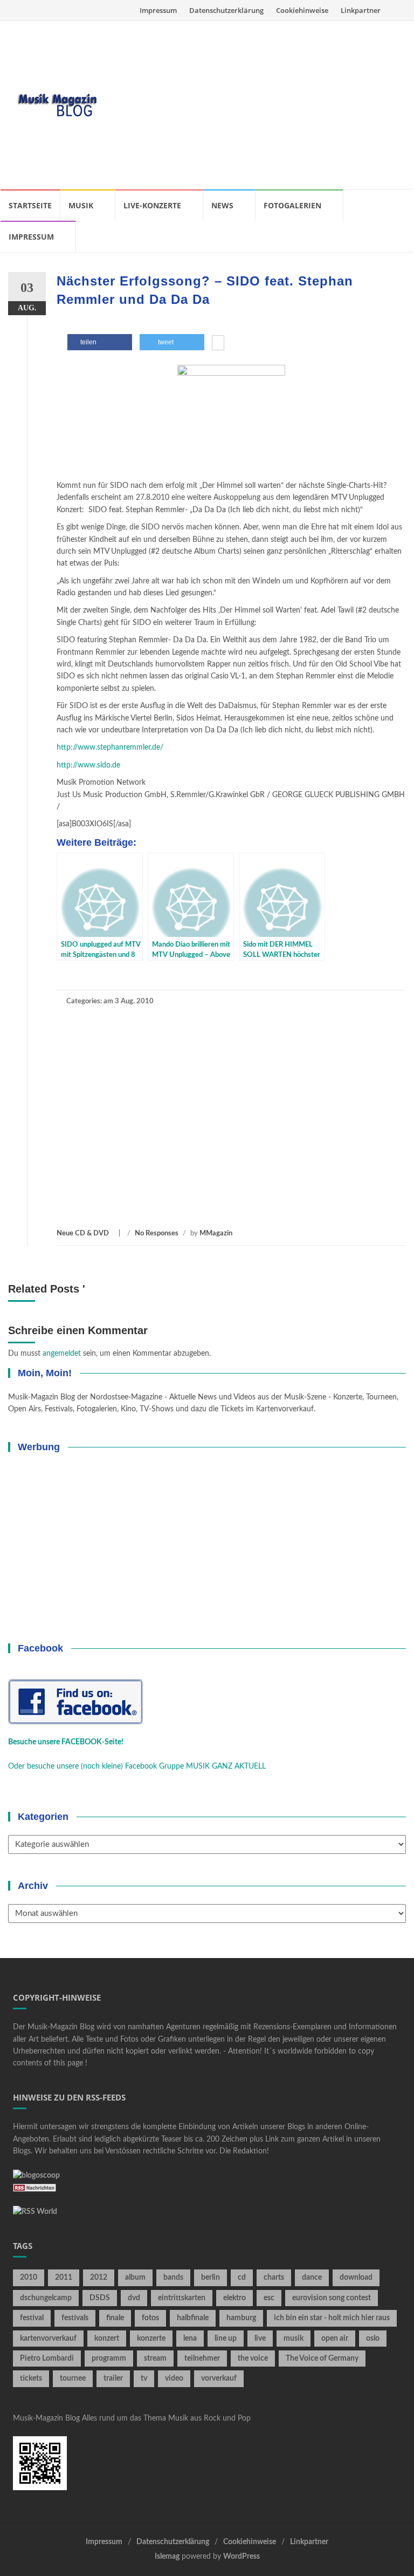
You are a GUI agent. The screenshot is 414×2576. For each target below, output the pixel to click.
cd (242, 2278)
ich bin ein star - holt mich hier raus (332, 2318)
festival (32, 2318)
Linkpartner (361, 10)
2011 (64, 2278)
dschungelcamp (46, 2298)
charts (274, 2278)
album (135, 2278)
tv (144, 2378)
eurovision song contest (332, 2298)
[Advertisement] (257, 105)
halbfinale (193, 2318)
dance (312, 2278)
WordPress (241, 2557)
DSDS (100, 2298)
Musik (81, 205)
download (356, 2278)
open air (335, 2339)
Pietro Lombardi (47, 2358)
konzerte (151, 2339)
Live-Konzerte (152, 205)
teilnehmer (202, 2358)
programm (109, 2358)
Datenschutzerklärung (226, 10)
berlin (211, 2278)
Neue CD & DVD (83, 1233)
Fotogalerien (292, 205)
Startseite (30, 205)
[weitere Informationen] (218, 344)
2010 (29, 2278)
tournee (73, 2378)
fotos (150, 2318)
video (174, 2378)
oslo (373, 2339)
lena (190, 2339)
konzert (107, 2339)
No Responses (157, 1233)
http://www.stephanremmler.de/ (110, 747)
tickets (31, 2378)
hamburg (241, 2318)
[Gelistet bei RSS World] (35, 2212)
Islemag (167, 2557)
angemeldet (62, 1354)
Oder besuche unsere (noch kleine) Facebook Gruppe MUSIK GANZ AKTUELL (137, 1766)
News (222, 205)
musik (294, 2339)
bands (173, 2278)
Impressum (158, 10)
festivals (75, 2318)
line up (226, 2339)
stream (155, 2358)
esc (269, 2298)
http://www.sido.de (88, 765)
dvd (134, 2298)
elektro (234, 2298)
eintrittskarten (182, 2298)
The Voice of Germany (322, 2358)
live (260, 2339)
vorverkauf (219, 2378)
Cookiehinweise (302, 10)
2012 (99, 2278)
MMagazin (216, 1233)
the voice (253, 2358)
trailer (113, 2378)
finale (115, 2318)
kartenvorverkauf (48, 2339)
